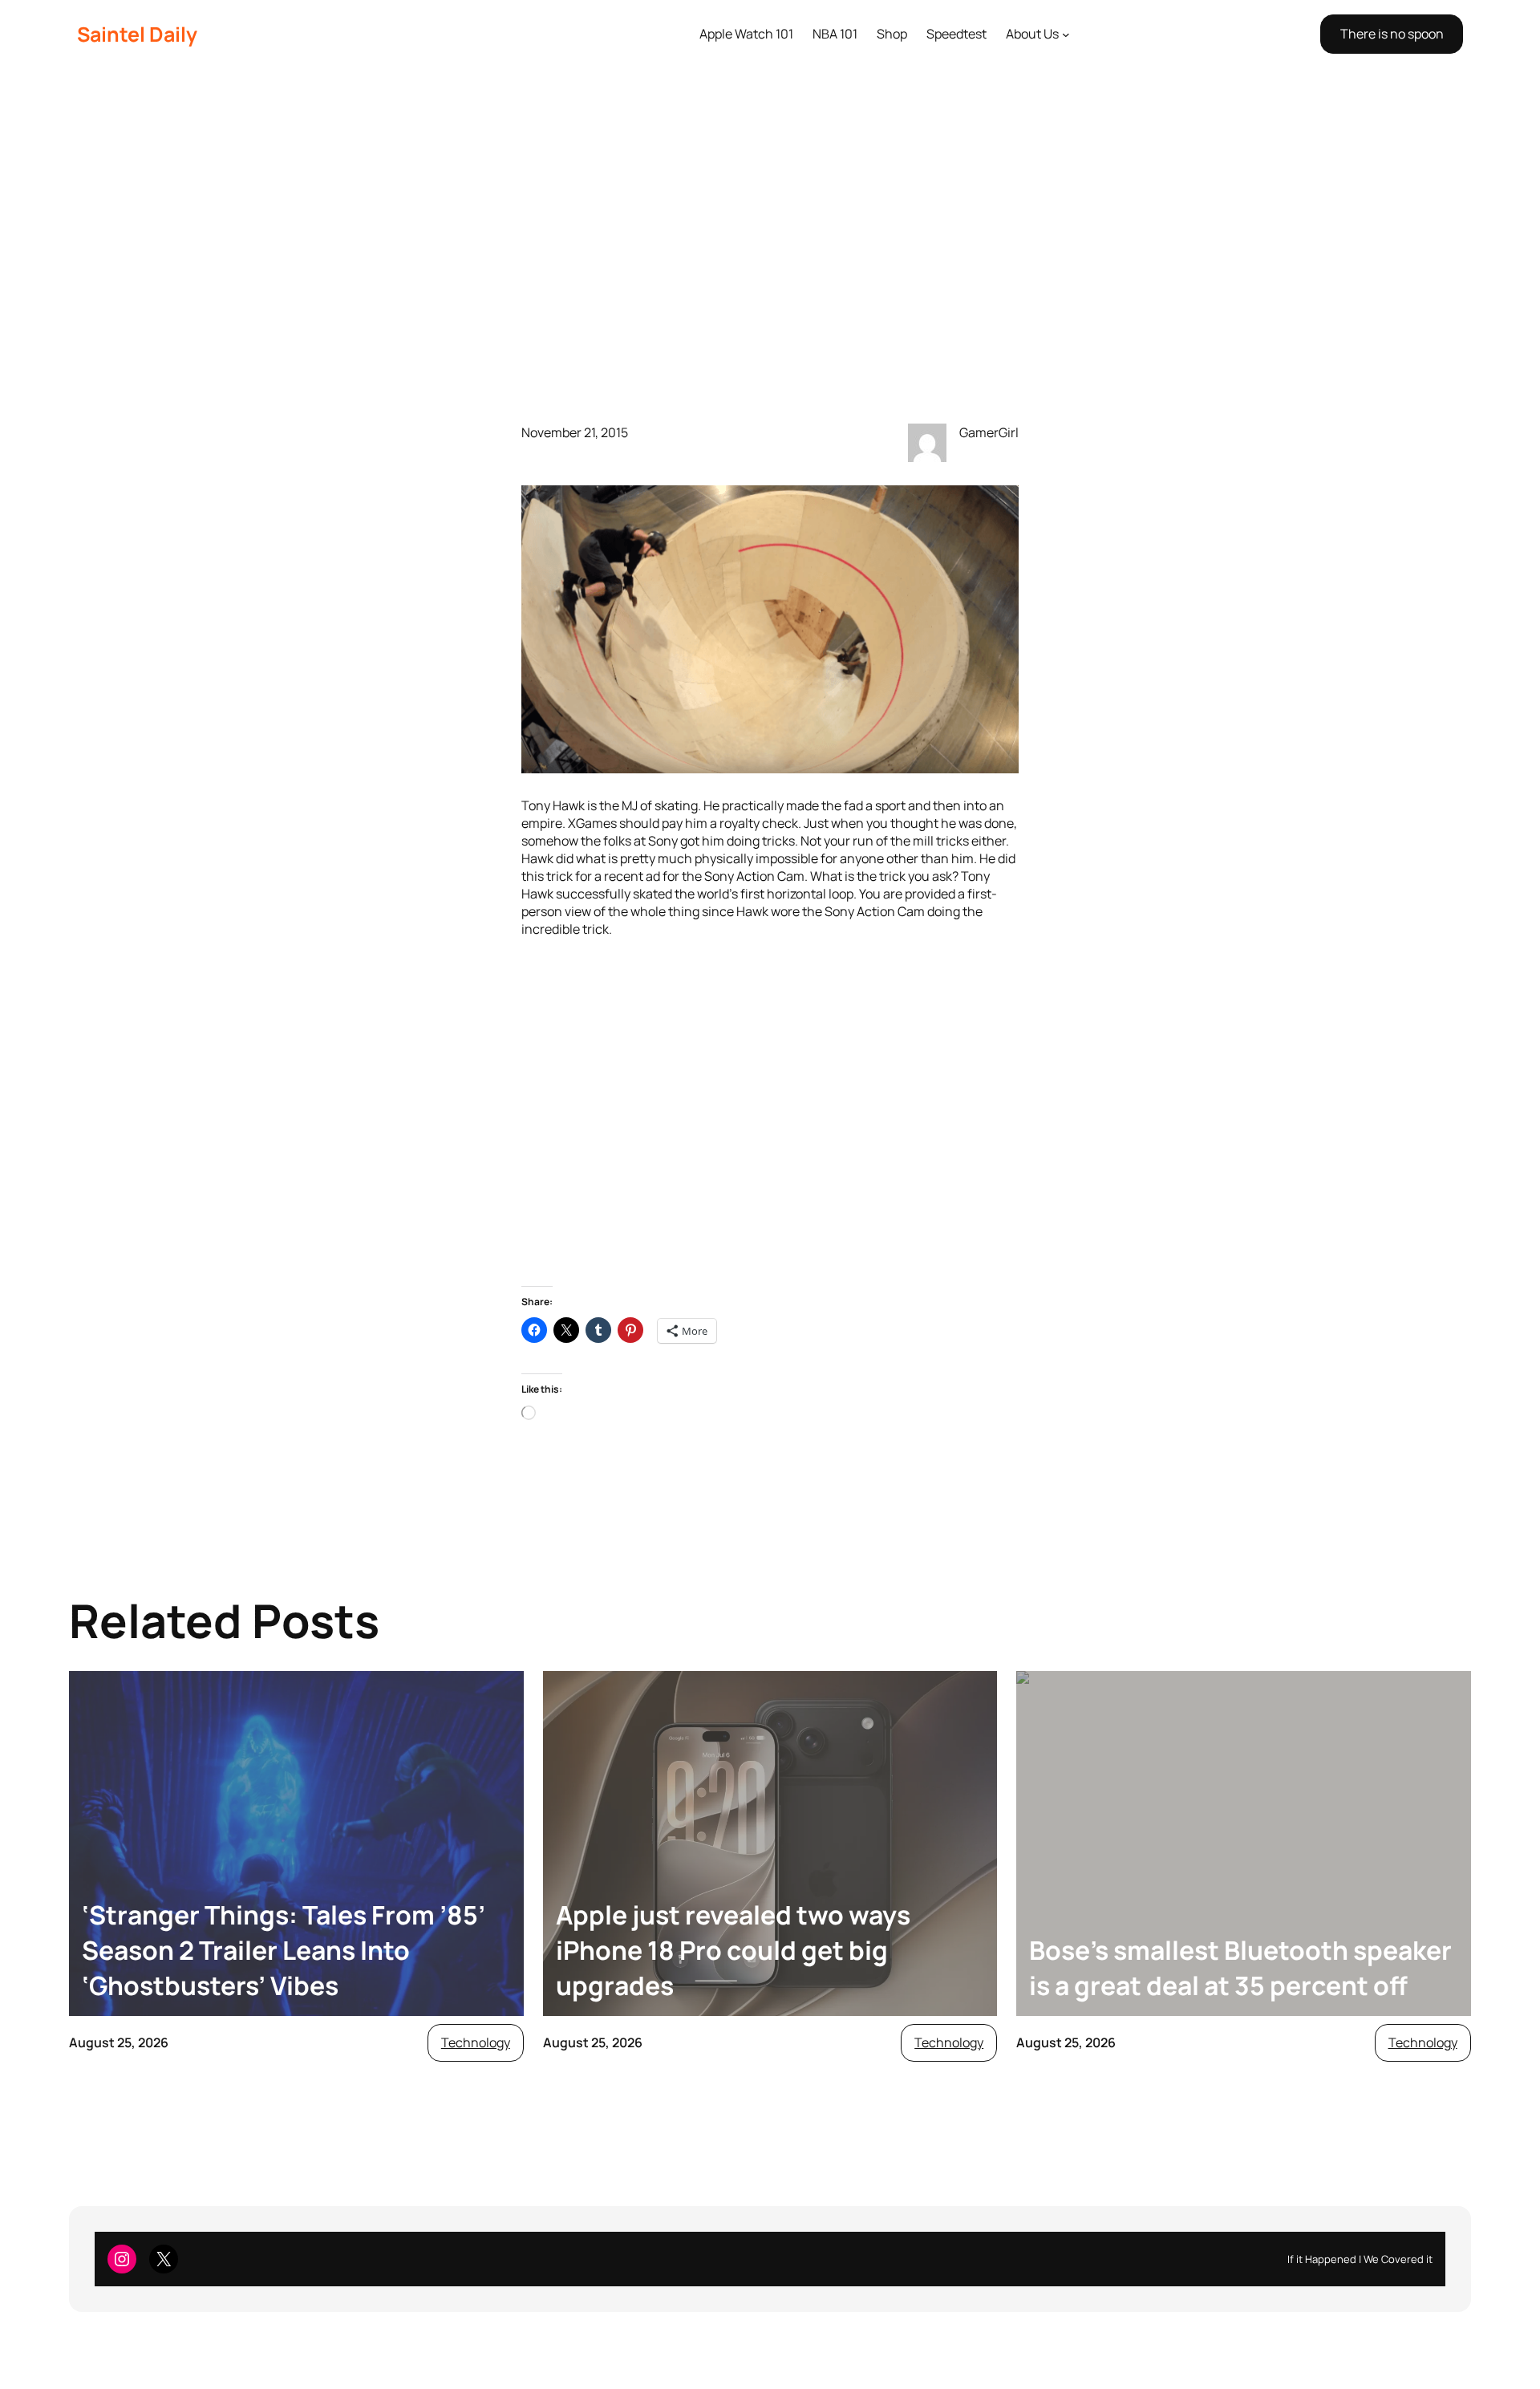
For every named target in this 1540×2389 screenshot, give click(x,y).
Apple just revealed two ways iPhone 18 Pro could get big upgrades (733, 1950)
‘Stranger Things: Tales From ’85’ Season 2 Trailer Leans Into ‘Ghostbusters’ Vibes (284, 1950)
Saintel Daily (137, 34)
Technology (476, 2042)
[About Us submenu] (1066, 34)
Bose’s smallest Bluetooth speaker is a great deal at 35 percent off (1240, 1968)
